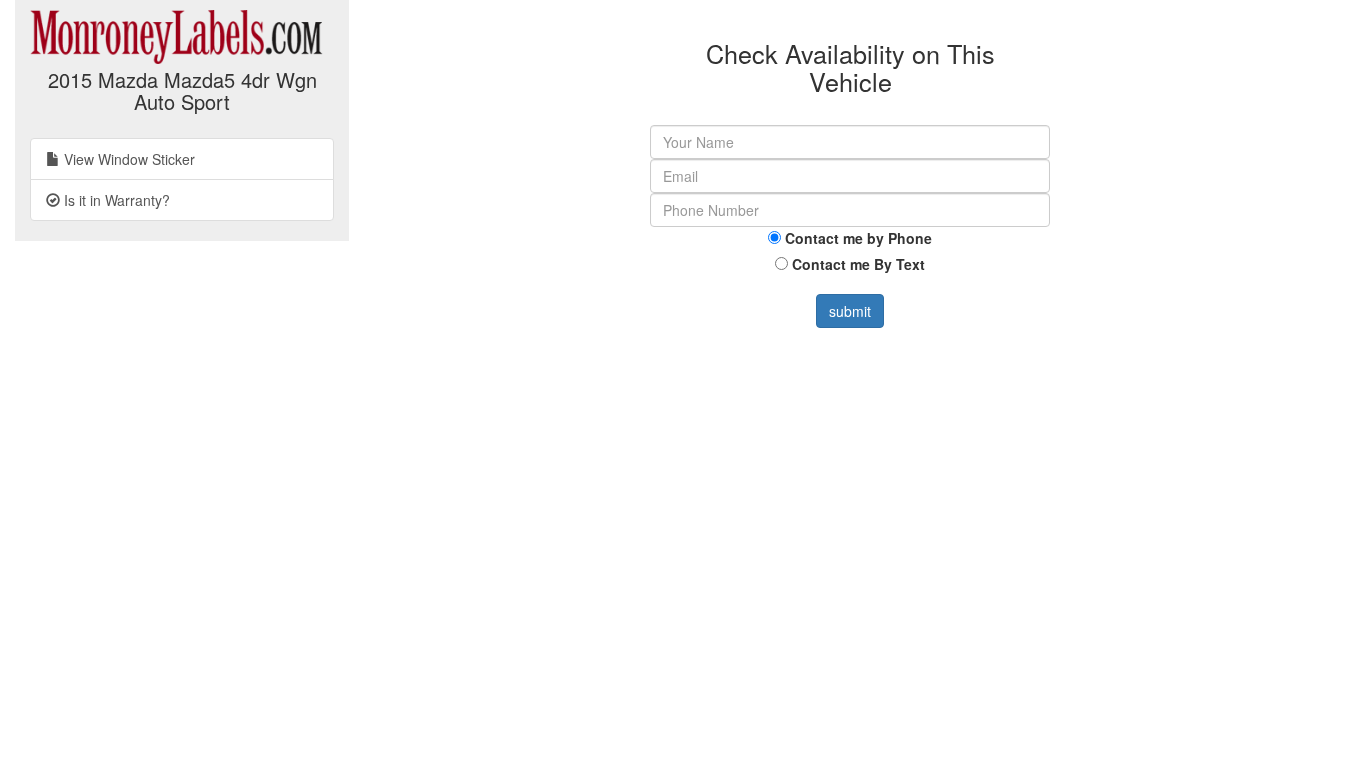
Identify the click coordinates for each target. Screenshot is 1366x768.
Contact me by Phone (858, 238)
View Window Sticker (127, 159)
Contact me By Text (858, 264)
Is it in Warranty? (115, 200)
